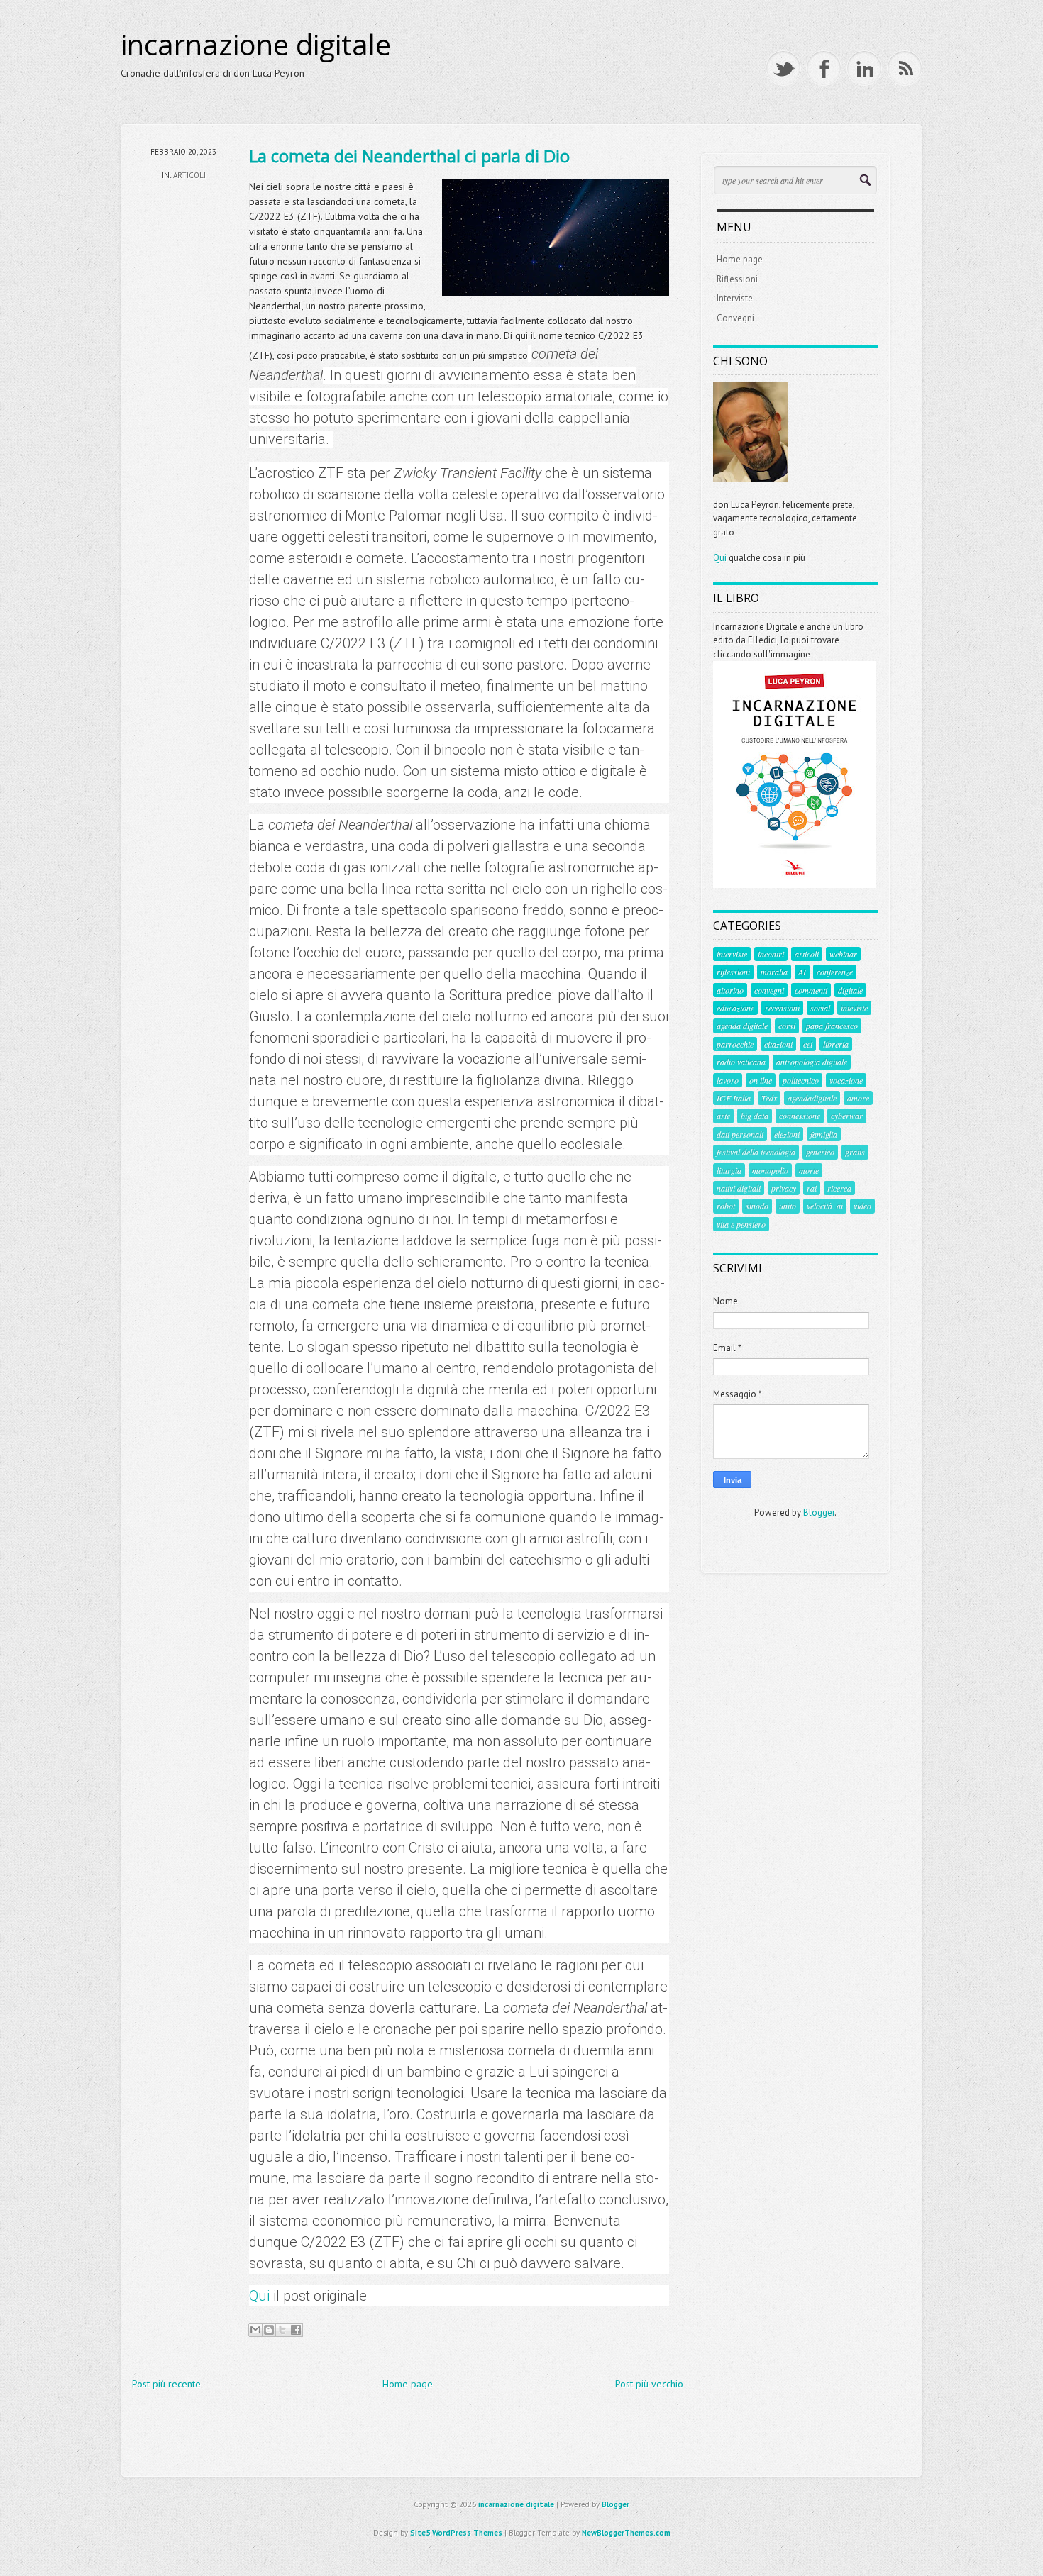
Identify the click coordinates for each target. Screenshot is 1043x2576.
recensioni (782, 1008)
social (820, 1008)
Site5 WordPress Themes (456, 2533)
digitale (850, 990)
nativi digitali (739, 1188)
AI (802, 972)
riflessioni (733, 972)
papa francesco (832, 1026)
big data (755, 1116)
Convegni (735, 318)
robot (726, 1206)
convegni (769, 990)
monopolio (770, 1170)
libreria (836, 1044)
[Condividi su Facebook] (296, 2330)
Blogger (819, 1512)
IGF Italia (734, 1098)
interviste (732, 954)
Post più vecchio (649, 2384)
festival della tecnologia (756, 1152)
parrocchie (735, 1044)
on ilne (761, 1080)
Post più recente (166, 2384)
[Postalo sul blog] (269, 2330)
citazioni (778, 1044)
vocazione (846, 1080)
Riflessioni (737, 279)
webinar (843, 954)
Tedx (769, 1098)
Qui (261, 2296)
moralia (774, 972)
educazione (735, 1008)
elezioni (787, 1134)
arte (723, 1116)
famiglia (824, 1134)
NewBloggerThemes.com (626, 2533)
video (862, 1206)
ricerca (839, 1188)
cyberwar (847, 1116)
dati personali (740, 1134)
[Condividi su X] (282, 2330)
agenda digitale (742, 1026)
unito (788, 1206)
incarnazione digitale (256, 45)
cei (808, 1044)
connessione (800, 1116)
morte (809, 1170)
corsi (787, 1026)
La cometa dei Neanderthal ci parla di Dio (409, 156)
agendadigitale (812, 1098)
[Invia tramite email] (255, 2330)
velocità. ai (825, 1206)
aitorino (730, 990)
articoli (189, 175)
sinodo (757, 1206)
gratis (855, 1152)
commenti (811, 990)
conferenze (835, 972)
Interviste (735, 298)
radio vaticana (741, 1062)
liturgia (729, 1170)
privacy (784, 1188)
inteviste (854, 1008)
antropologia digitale (812, 1062)
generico (820, 1152)
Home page (408, 2384)
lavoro (728, 1080)
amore (858, 1098)
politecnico (801, 1080)
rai (812, 1188)
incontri (771, 954)
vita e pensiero (741, 1224)
